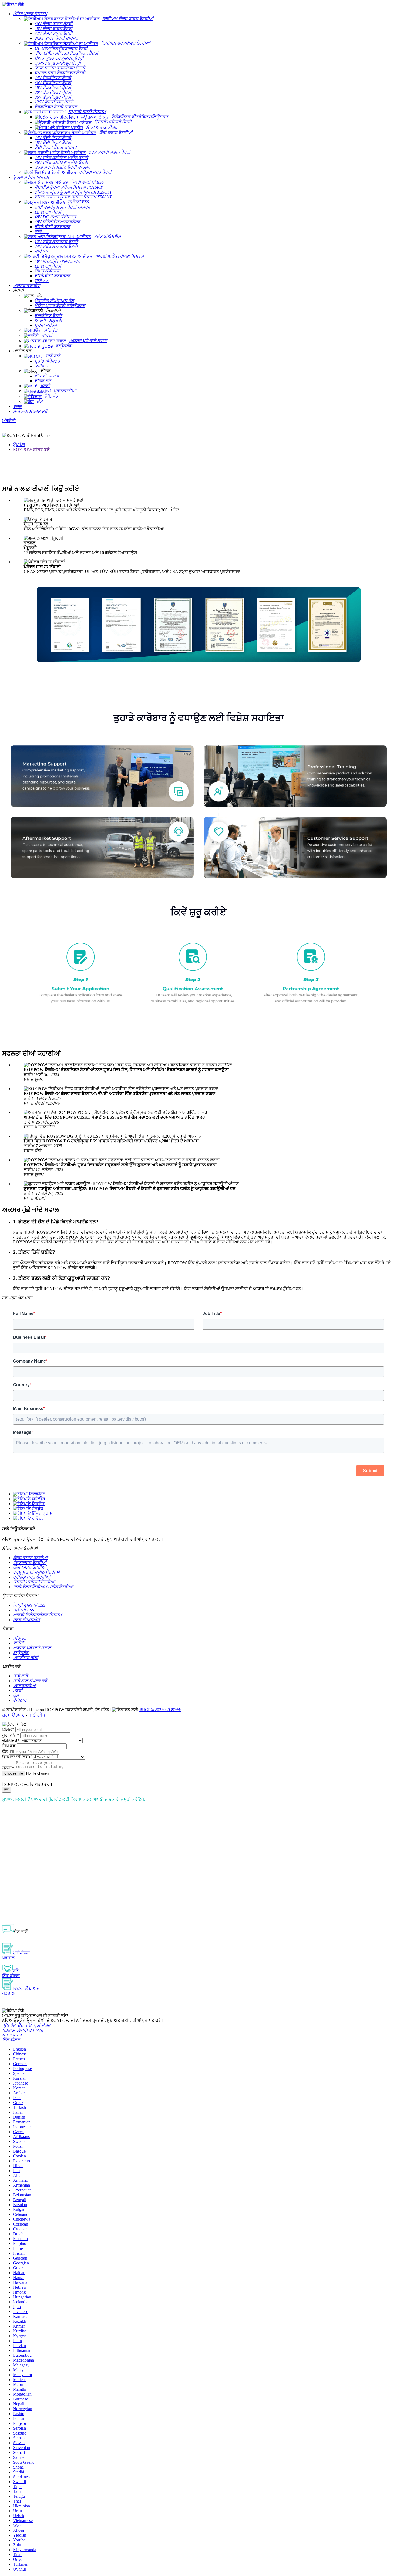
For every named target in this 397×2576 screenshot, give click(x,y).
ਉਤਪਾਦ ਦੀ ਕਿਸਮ (17, 1757)
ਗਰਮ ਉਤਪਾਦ (14, 1715)
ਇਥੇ (141, 1799)
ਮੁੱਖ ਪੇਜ (19, 445)
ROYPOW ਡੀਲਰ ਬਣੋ (31, 449)
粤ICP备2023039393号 (160, 1710)
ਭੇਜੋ (6, 1790)
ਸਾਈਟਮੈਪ (37, 1715)
